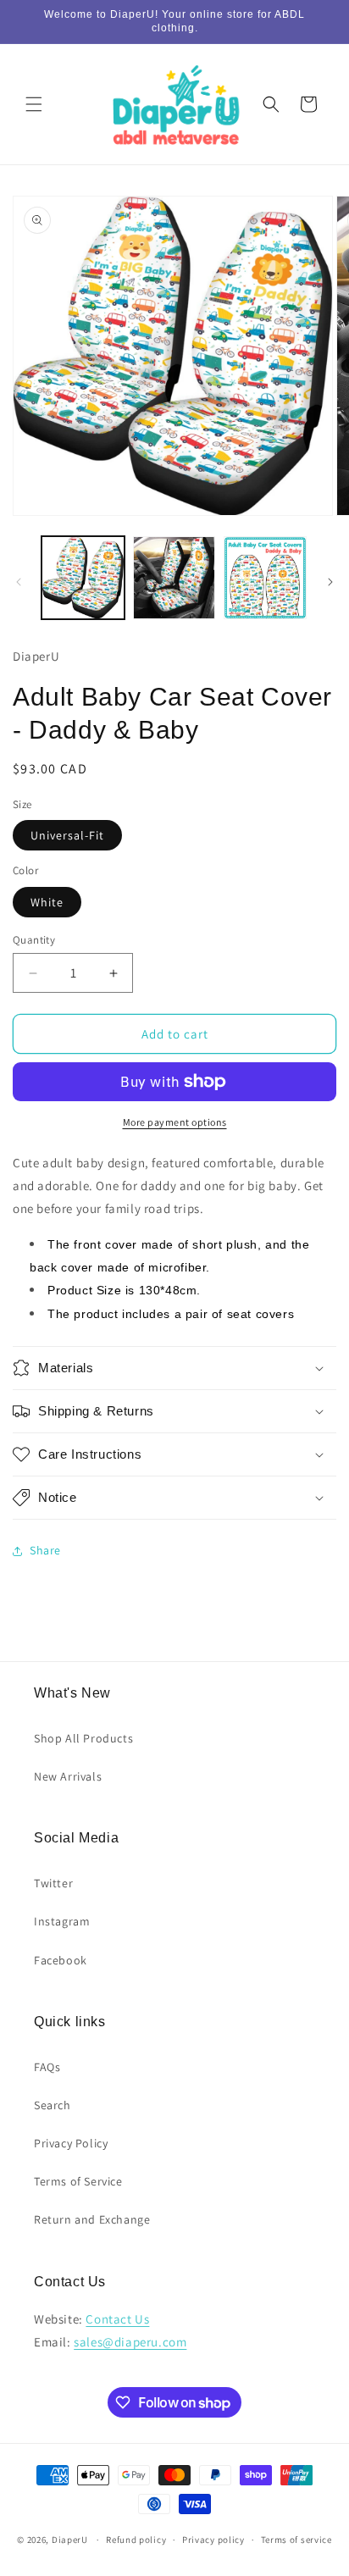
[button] (34, 104)
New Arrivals (68, 1776)
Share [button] (45, 1550)
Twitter (53, 1883)
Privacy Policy (71, 2143)
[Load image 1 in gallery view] (83, 578)
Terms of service (296, 2540)
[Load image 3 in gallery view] (265, 578)
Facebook (61, 1960)
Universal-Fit (67, 835)
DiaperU (70, 2540)
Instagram (62, 1921)
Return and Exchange (92, 2219)
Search (53, 2105)
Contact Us (117, 2319)
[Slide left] (19, 582)
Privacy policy (213, 2540)
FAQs (47, 2067)
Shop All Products (83, 1738)
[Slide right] (330, 582)
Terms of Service (78, 2181)
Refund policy (136, 2540)
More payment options (175, 1122)
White (47, 902)
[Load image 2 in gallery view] (174, 578)
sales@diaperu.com (130, 2342)
